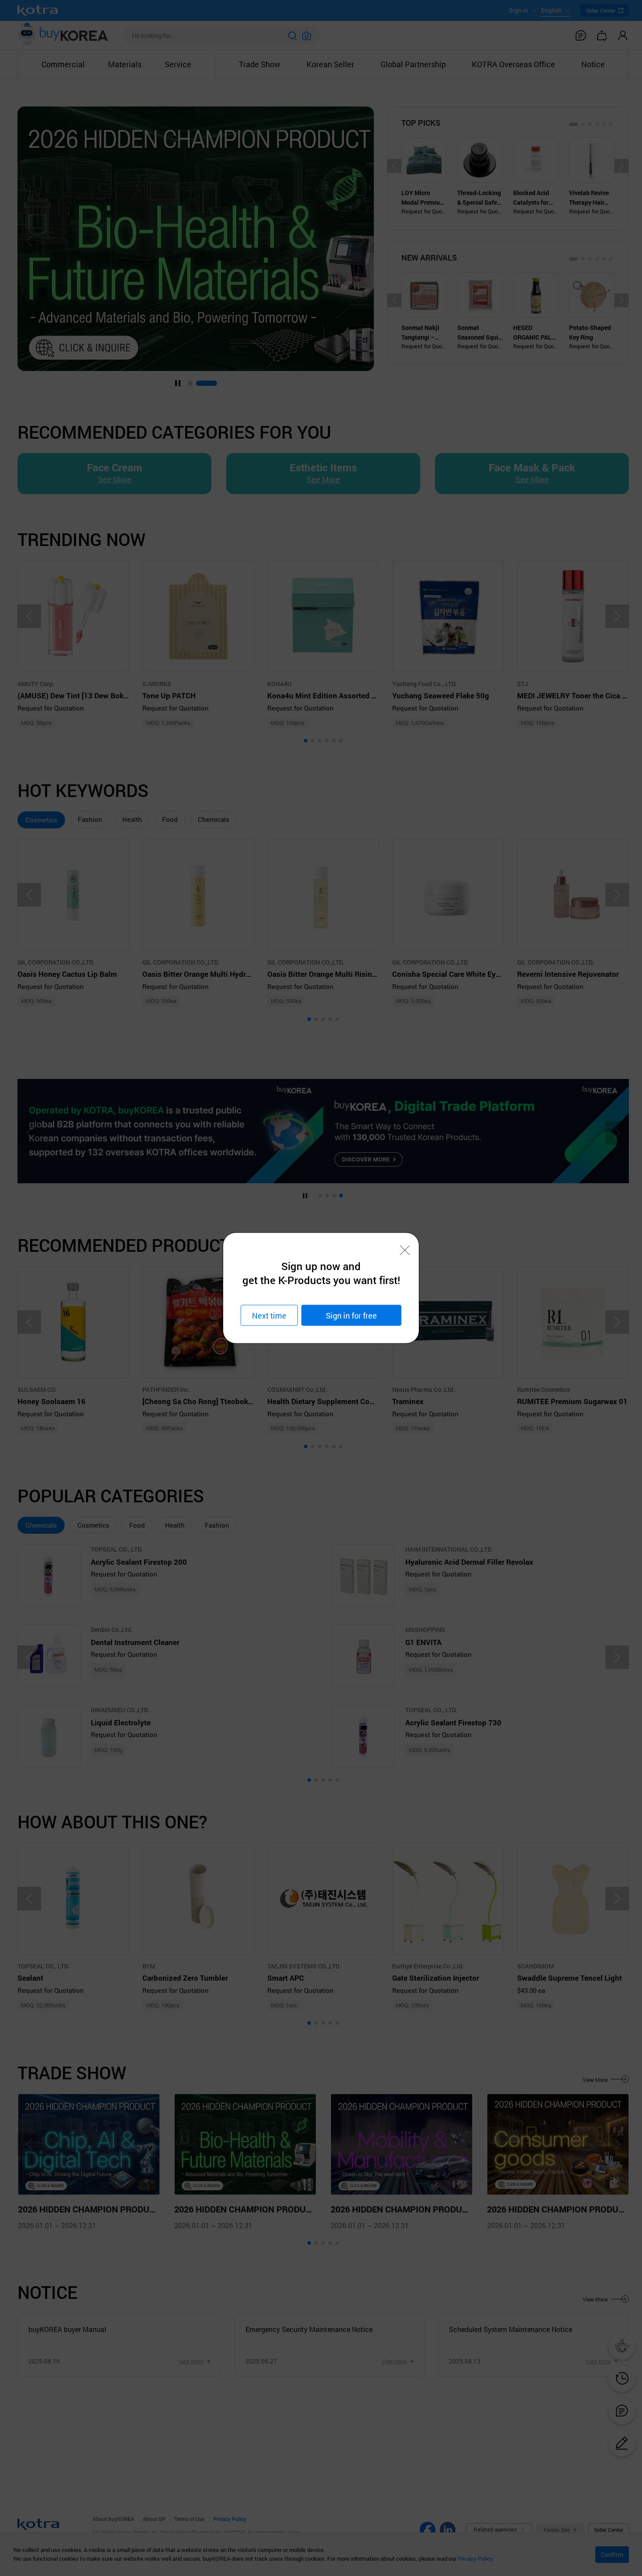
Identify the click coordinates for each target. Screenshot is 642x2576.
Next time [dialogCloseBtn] (269, 1315)
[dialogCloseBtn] (405, 1250)
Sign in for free (351, 1315)
